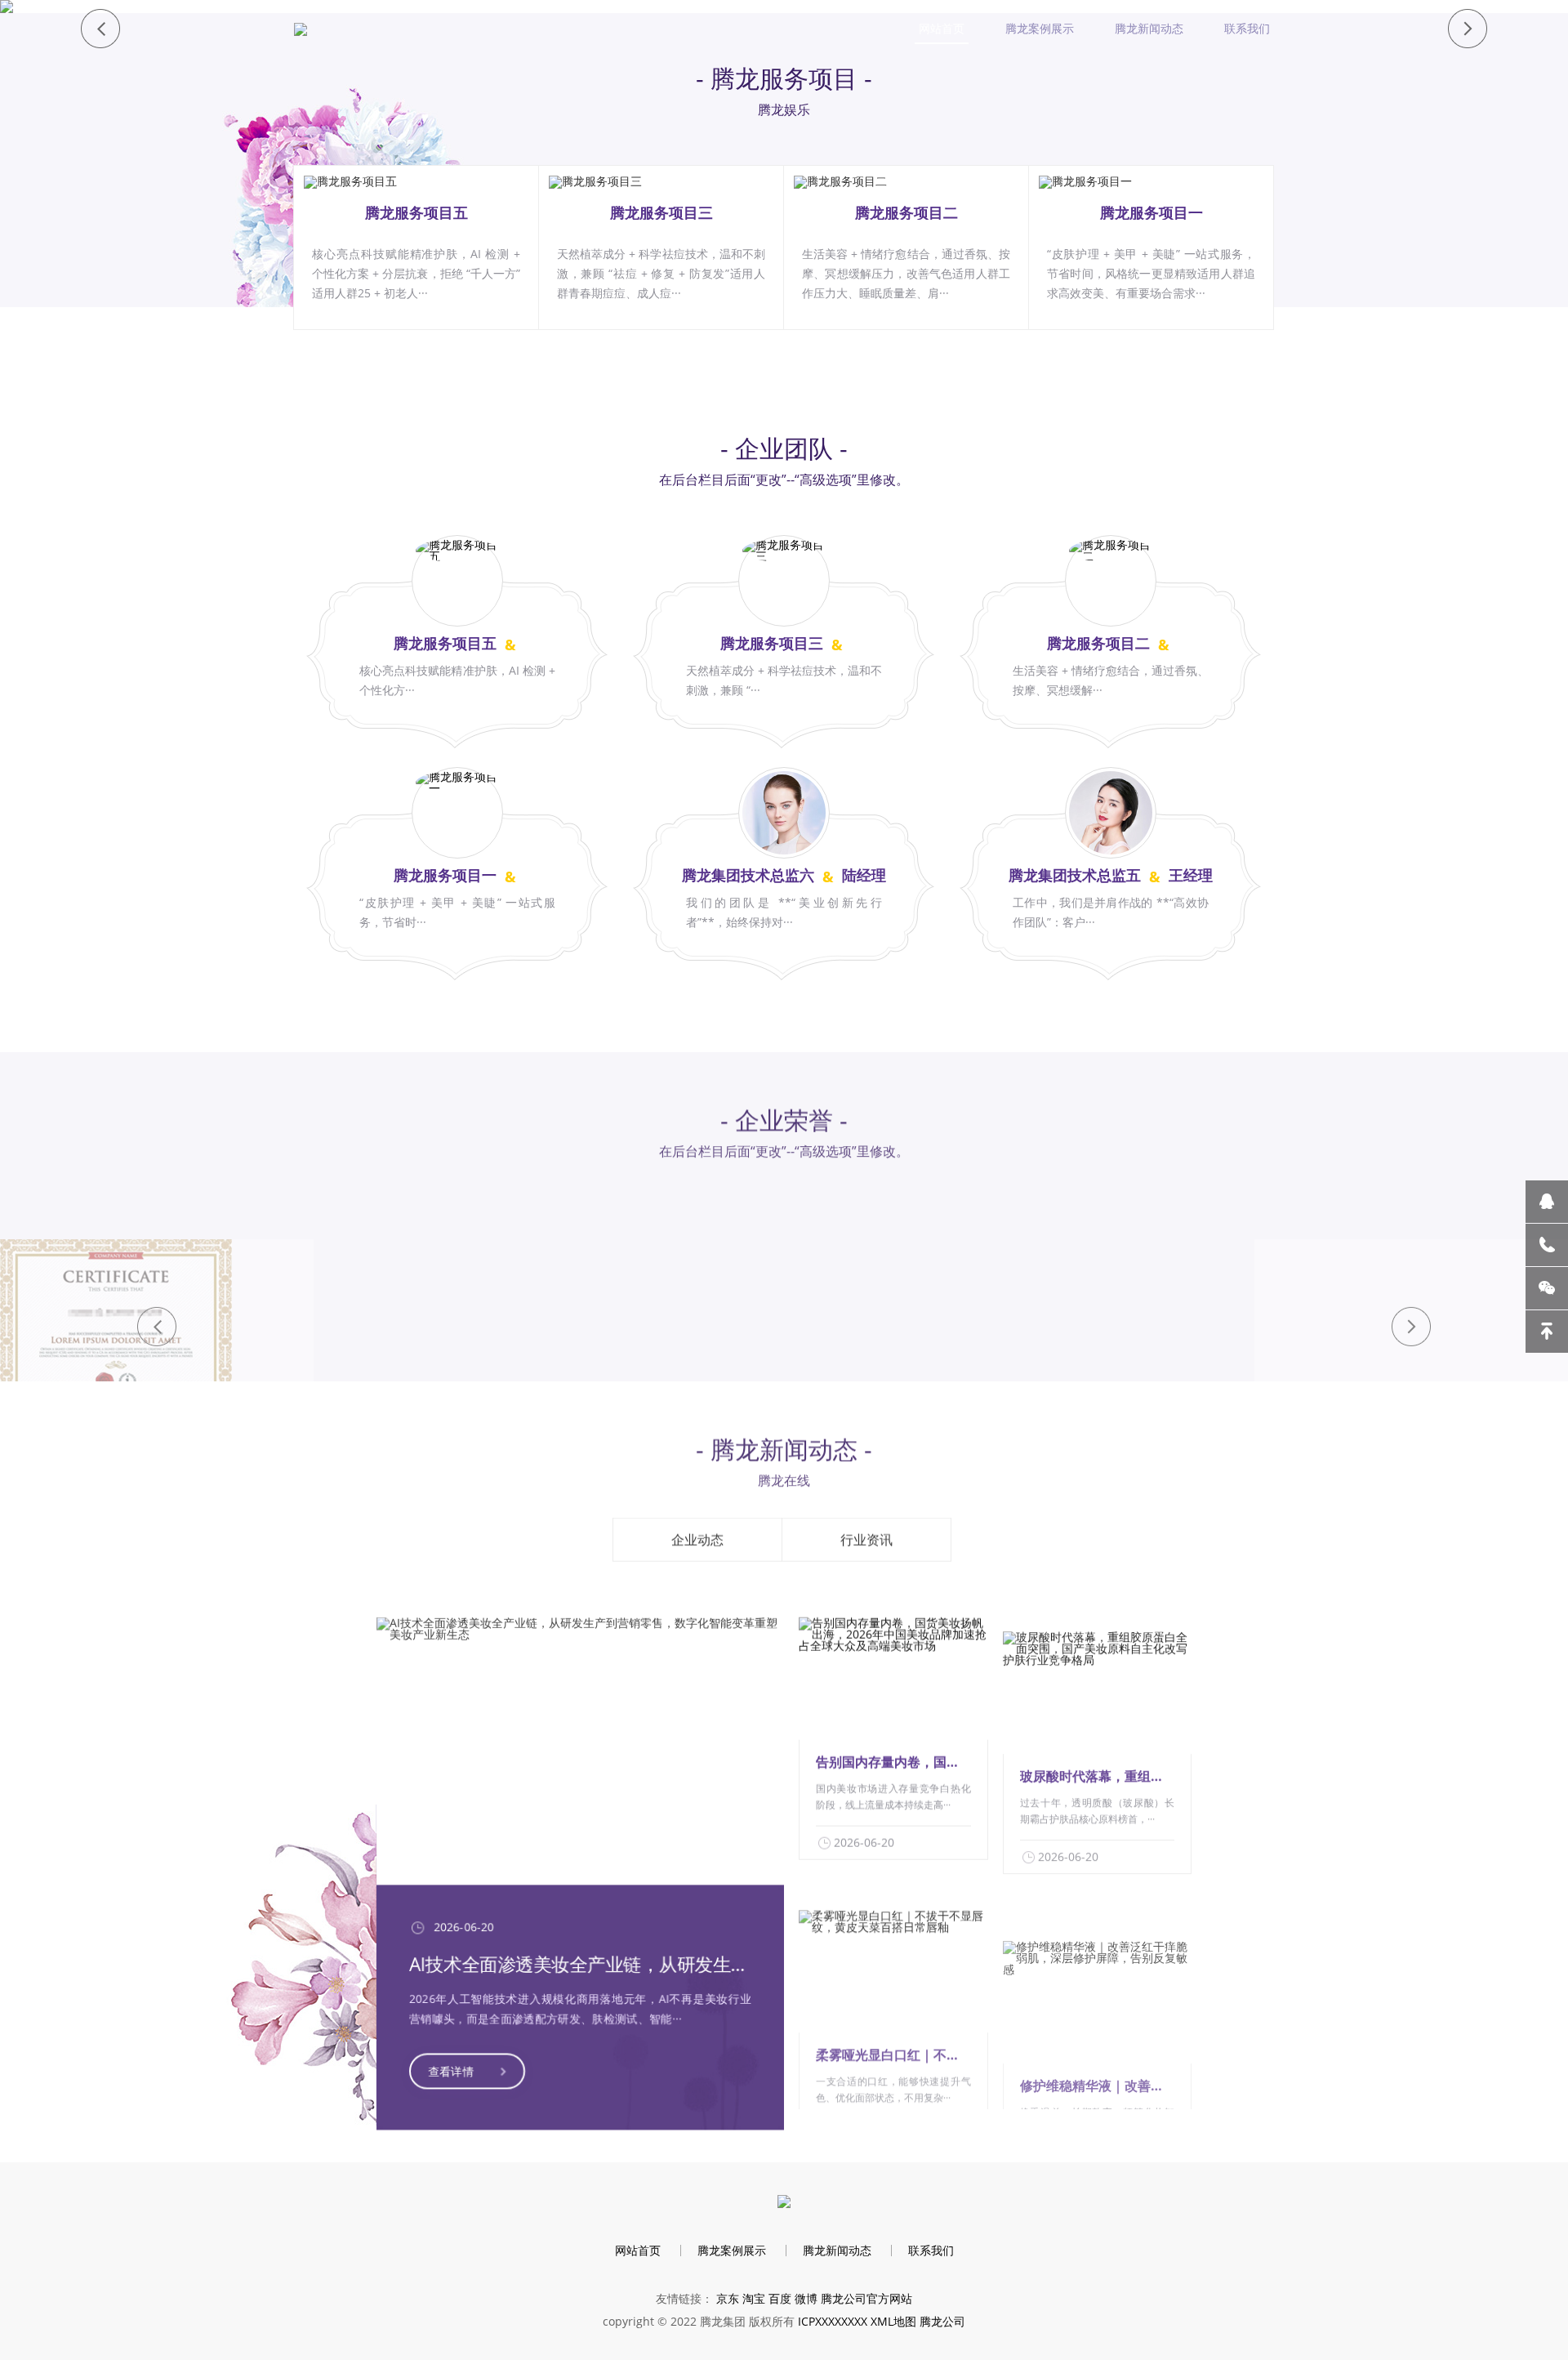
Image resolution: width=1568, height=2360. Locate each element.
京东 (728, 2298)
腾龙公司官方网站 (866, 2298)
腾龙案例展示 (1040, 28)
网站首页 (942, 28)
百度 (780, 2298)
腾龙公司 (942, 2321)
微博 (806, 2298)
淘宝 (754, 2298)
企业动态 (697, 1531)
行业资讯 (866, 1531)
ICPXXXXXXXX (833, 2321)
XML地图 (893, 2321)
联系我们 (1247, 28)
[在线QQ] (1547, 1202)
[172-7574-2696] (1547, 1245)
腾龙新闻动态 (1149, 28)
